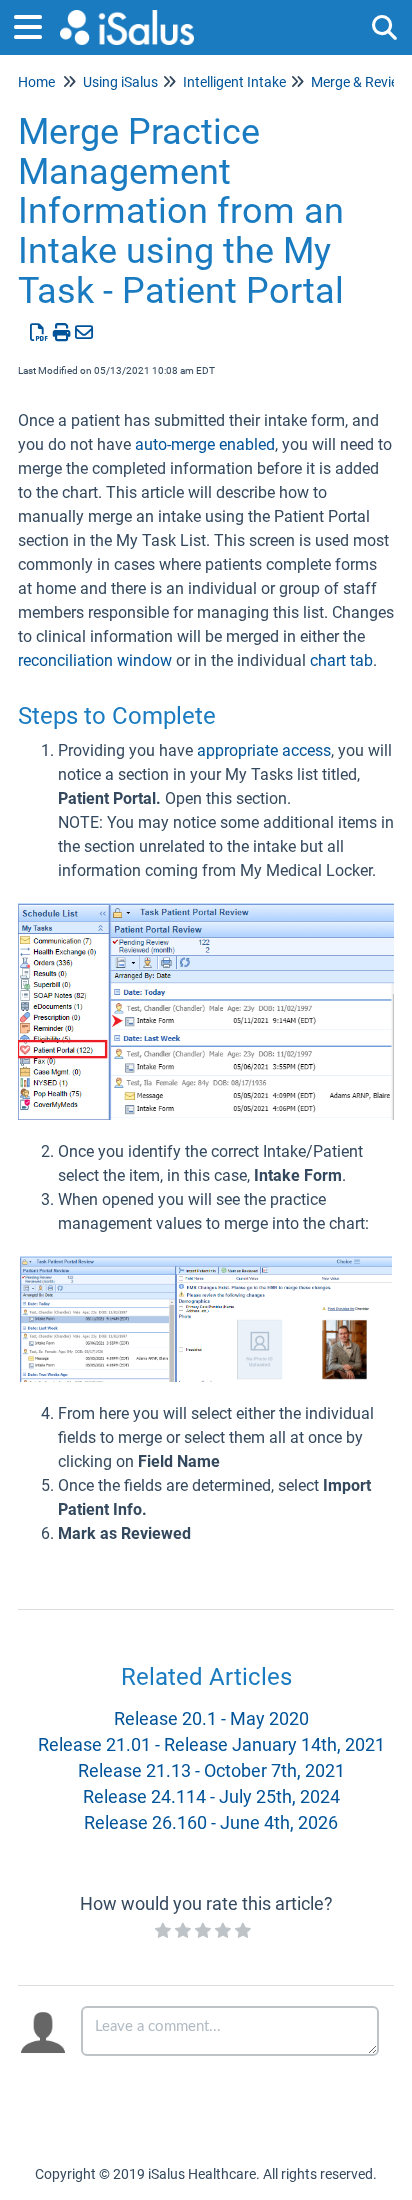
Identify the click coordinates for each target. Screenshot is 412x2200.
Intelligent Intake (234, 82)
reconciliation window (95, 660)
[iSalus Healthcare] (127, 17)
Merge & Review (360, 82)
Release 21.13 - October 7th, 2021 (211, 1770)
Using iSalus (120, 82)
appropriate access (264, 750)
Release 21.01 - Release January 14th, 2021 (211, 1744)
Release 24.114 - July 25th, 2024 (211, 1796)
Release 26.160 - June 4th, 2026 (211, 1822)
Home (36, 82)
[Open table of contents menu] (35, 24)
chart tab (341, 660)
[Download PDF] (39, 332)
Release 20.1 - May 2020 (211, 1718)
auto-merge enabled (205, 444)
